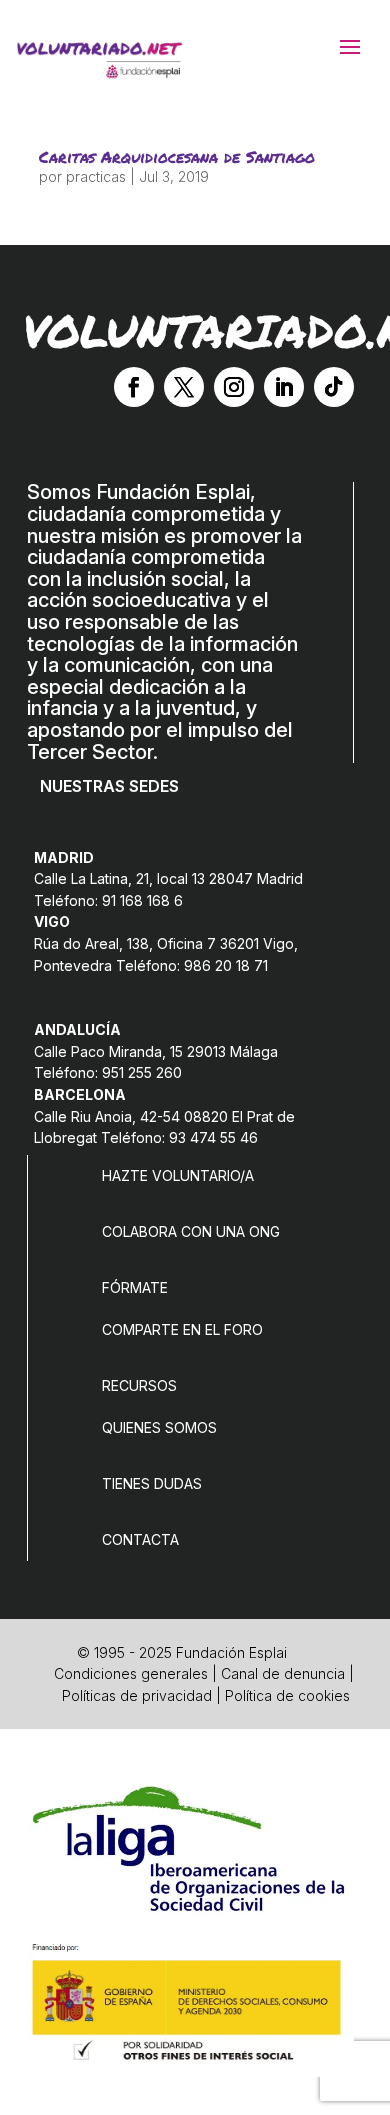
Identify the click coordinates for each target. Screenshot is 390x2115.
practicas (96, 176)
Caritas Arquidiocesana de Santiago (177, 156)
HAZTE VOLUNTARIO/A (178, 1175)
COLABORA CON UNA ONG (191, 1231)
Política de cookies (287, 1695)
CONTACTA (140, 1539)
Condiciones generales (131, 1673)
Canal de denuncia (283, 1673)
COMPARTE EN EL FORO (182, 1329)
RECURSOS (139, 1385)
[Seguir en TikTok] (334, 387)
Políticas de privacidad (137, 1695)
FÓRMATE (135, 1287)
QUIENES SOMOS (159, 1427)
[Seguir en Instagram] (234, 387)
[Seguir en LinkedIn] (284, 387)
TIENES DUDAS (152, 1483)
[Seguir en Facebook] (134, 387)
